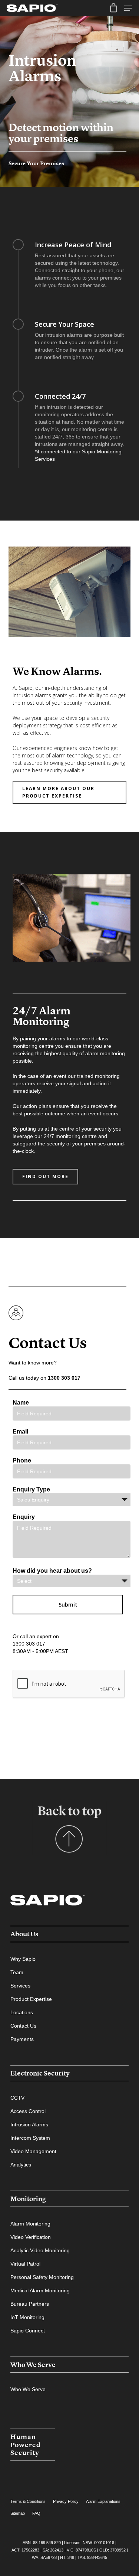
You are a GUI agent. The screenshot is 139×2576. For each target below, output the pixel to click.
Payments (22, 2039)
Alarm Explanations (103, 2501)
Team (17, 1972)
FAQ (36, 2513)
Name (21, 1403)
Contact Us (23, 2026)
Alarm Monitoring (30, 2224)
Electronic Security (40, 2073)
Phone (22, 1460)
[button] (69, 792)
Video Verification (31, 2237)
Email (20, 1432)
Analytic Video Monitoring (40, 2250)
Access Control (28, 2111)
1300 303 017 (64, 1378)
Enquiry (24, 1517)
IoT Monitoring (27, 2317)
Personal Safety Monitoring (42, 2277)
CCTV (17, 2098)
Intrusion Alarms (29, 2125)
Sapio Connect (28, 2331)
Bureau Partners (30, 2304)
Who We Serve (33, 2365)
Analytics (21, 2165)
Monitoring (28, 2199)
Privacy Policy (66, 2501)
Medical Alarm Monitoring (40, 2290)
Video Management (33, 2151)
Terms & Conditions (28, 2501)
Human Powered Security (26, 2445)
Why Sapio (23, 1959)
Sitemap (18, 2513)
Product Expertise (31, 1999)
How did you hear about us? (52, 1571)
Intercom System (30, 2138)
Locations (22, 2012)
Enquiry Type (31, 1489)
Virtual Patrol (25, 2264)
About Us (24, 1934)
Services (20, 1986)
